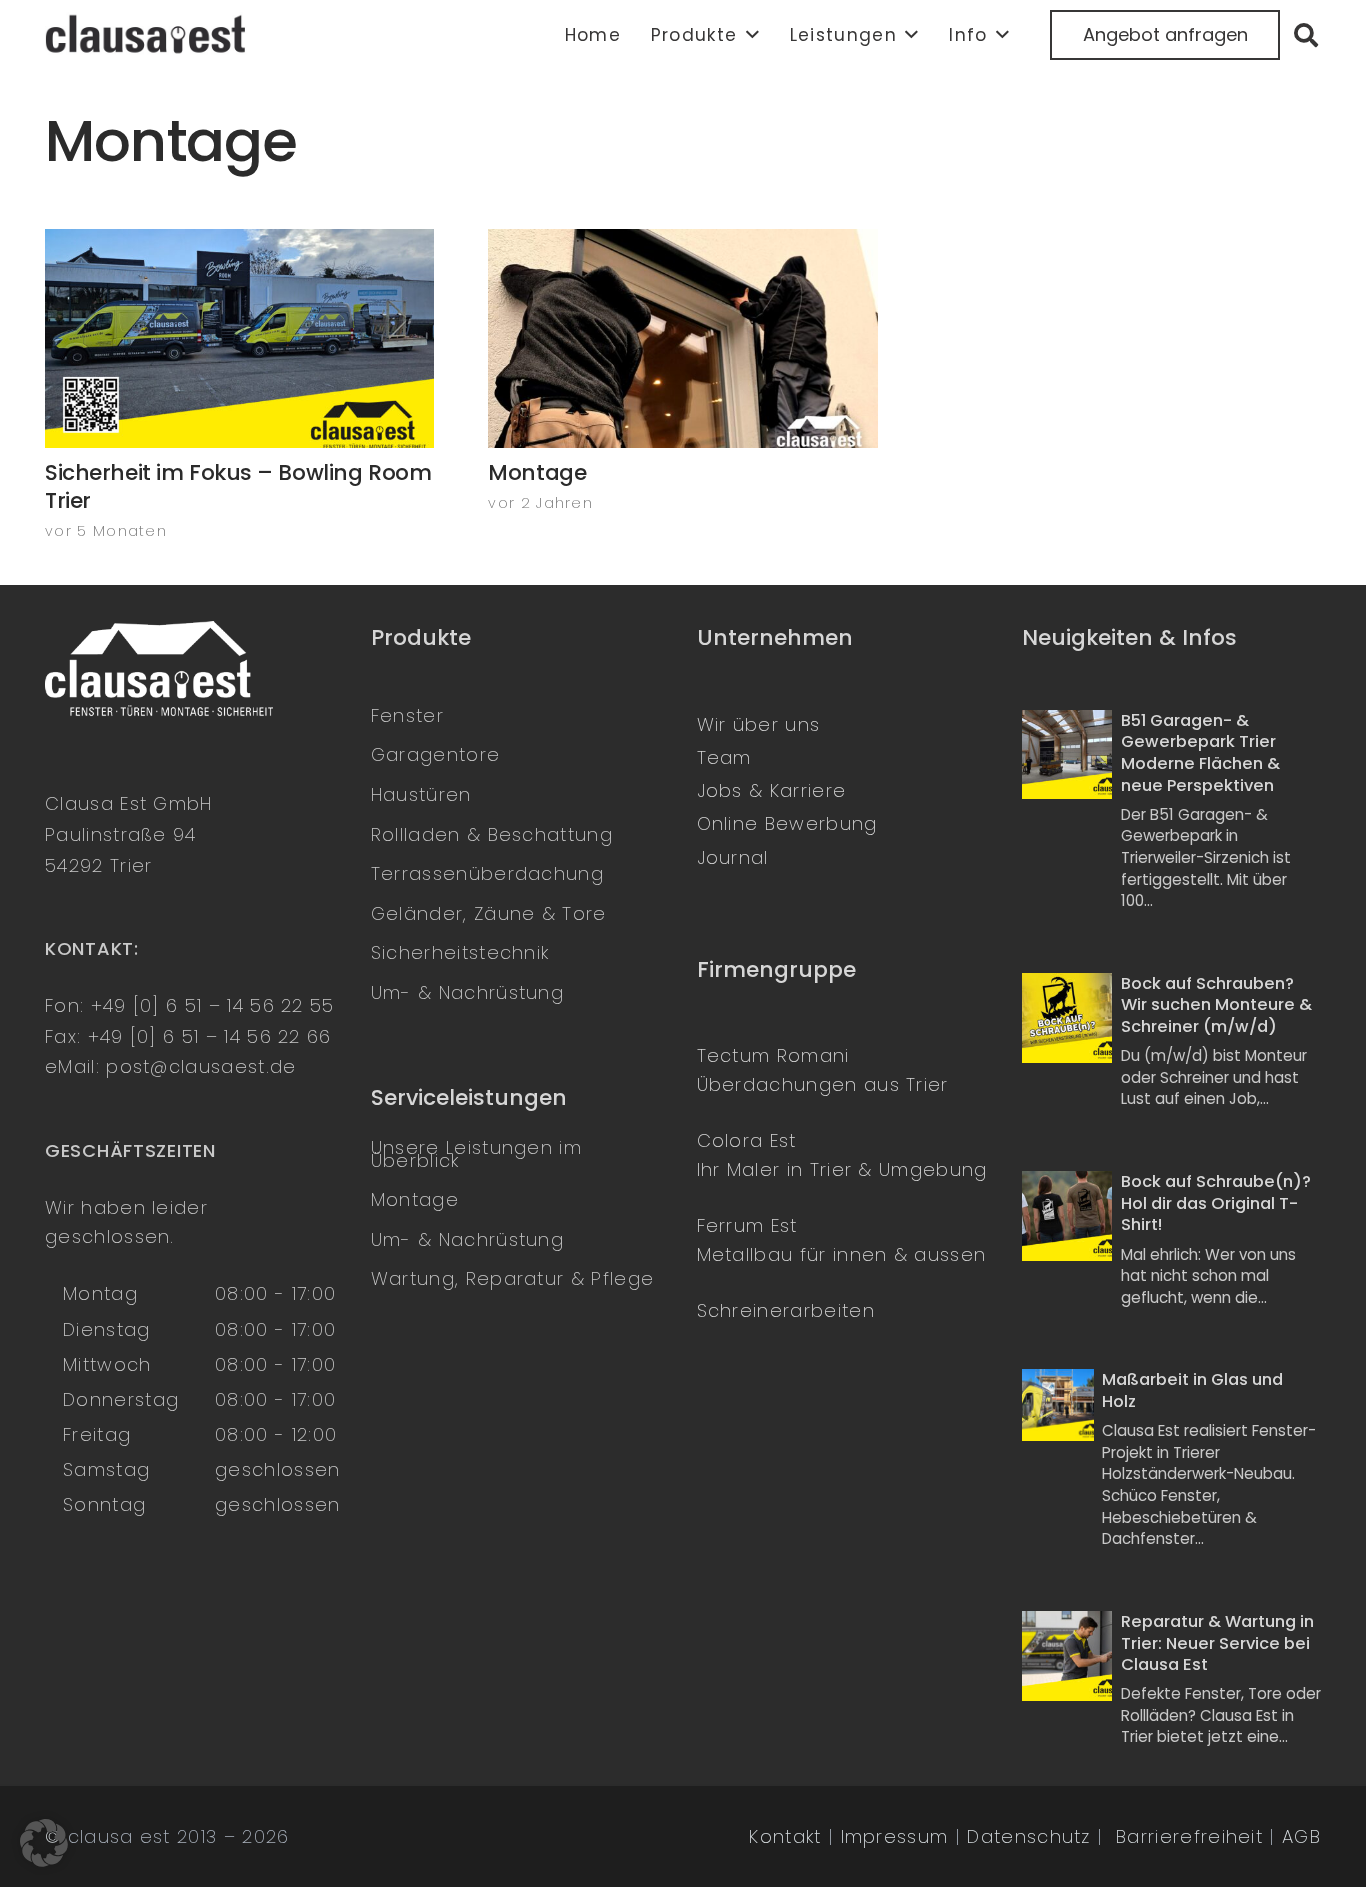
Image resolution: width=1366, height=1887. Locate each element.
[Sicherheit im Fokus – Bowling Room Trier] (239, 338)
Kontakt (785, 1836)
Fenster (407, 715)
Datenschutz (1028, 1836)
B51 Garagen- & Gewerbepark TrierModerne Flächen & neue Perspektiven (1200, 753)
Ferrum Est (747, 1225)
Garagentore (435, 754)
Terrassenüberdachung (487, 873)
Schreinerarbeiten (786, 1310)
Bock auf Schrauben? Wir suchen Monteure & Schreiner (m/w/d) (1216, 1005)
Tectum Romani (773, 1055)
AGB (1301, 1836)
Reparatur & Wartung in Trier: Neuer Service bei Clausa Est (1217, 1643)
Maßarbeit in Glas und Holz (1192, 1390)
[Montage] (682, 338)
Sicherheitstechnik (460, 952)
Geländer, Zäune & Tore (489, 913)
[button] (748, 35)
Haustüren (421, 794)
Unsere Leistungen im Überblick (476, 1154)
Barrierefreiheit (1189, 1836)
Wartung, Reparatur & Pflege (512, 1278)
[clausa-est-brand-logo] (148, 35)
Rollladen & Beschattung (492, 834)
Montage (537, 472)
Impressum (895, 1836)
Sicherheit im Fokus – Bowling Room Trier (238, 486)
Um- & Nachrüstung (467, 992)
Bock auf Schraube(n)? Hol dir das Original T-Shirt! (1216, 1203)
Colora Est (747, 1140)
